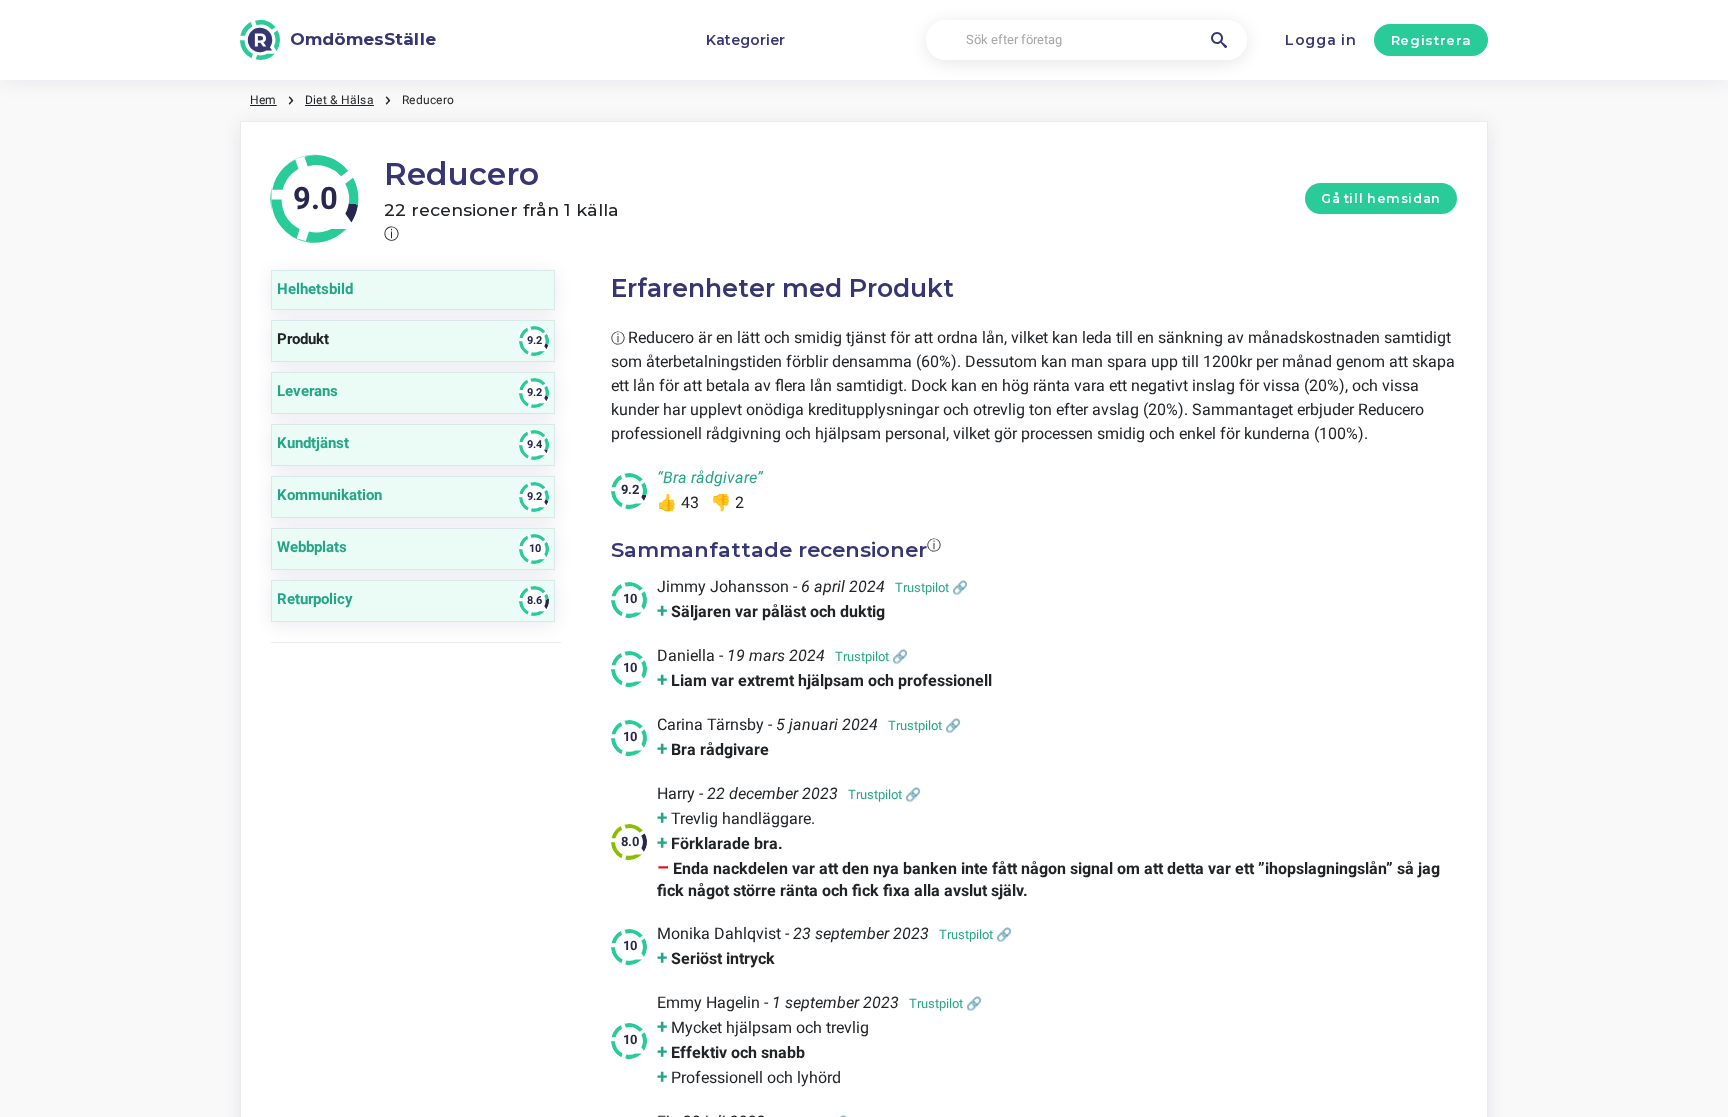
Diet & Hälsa (339, 100)
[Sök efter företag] (1219, 40)
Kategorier (745, 40)
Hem (263, 100)
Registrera (1431, 40)
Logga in (1321, 40)
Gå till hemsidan (1381, 198)
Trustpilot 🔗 (931, 587)
